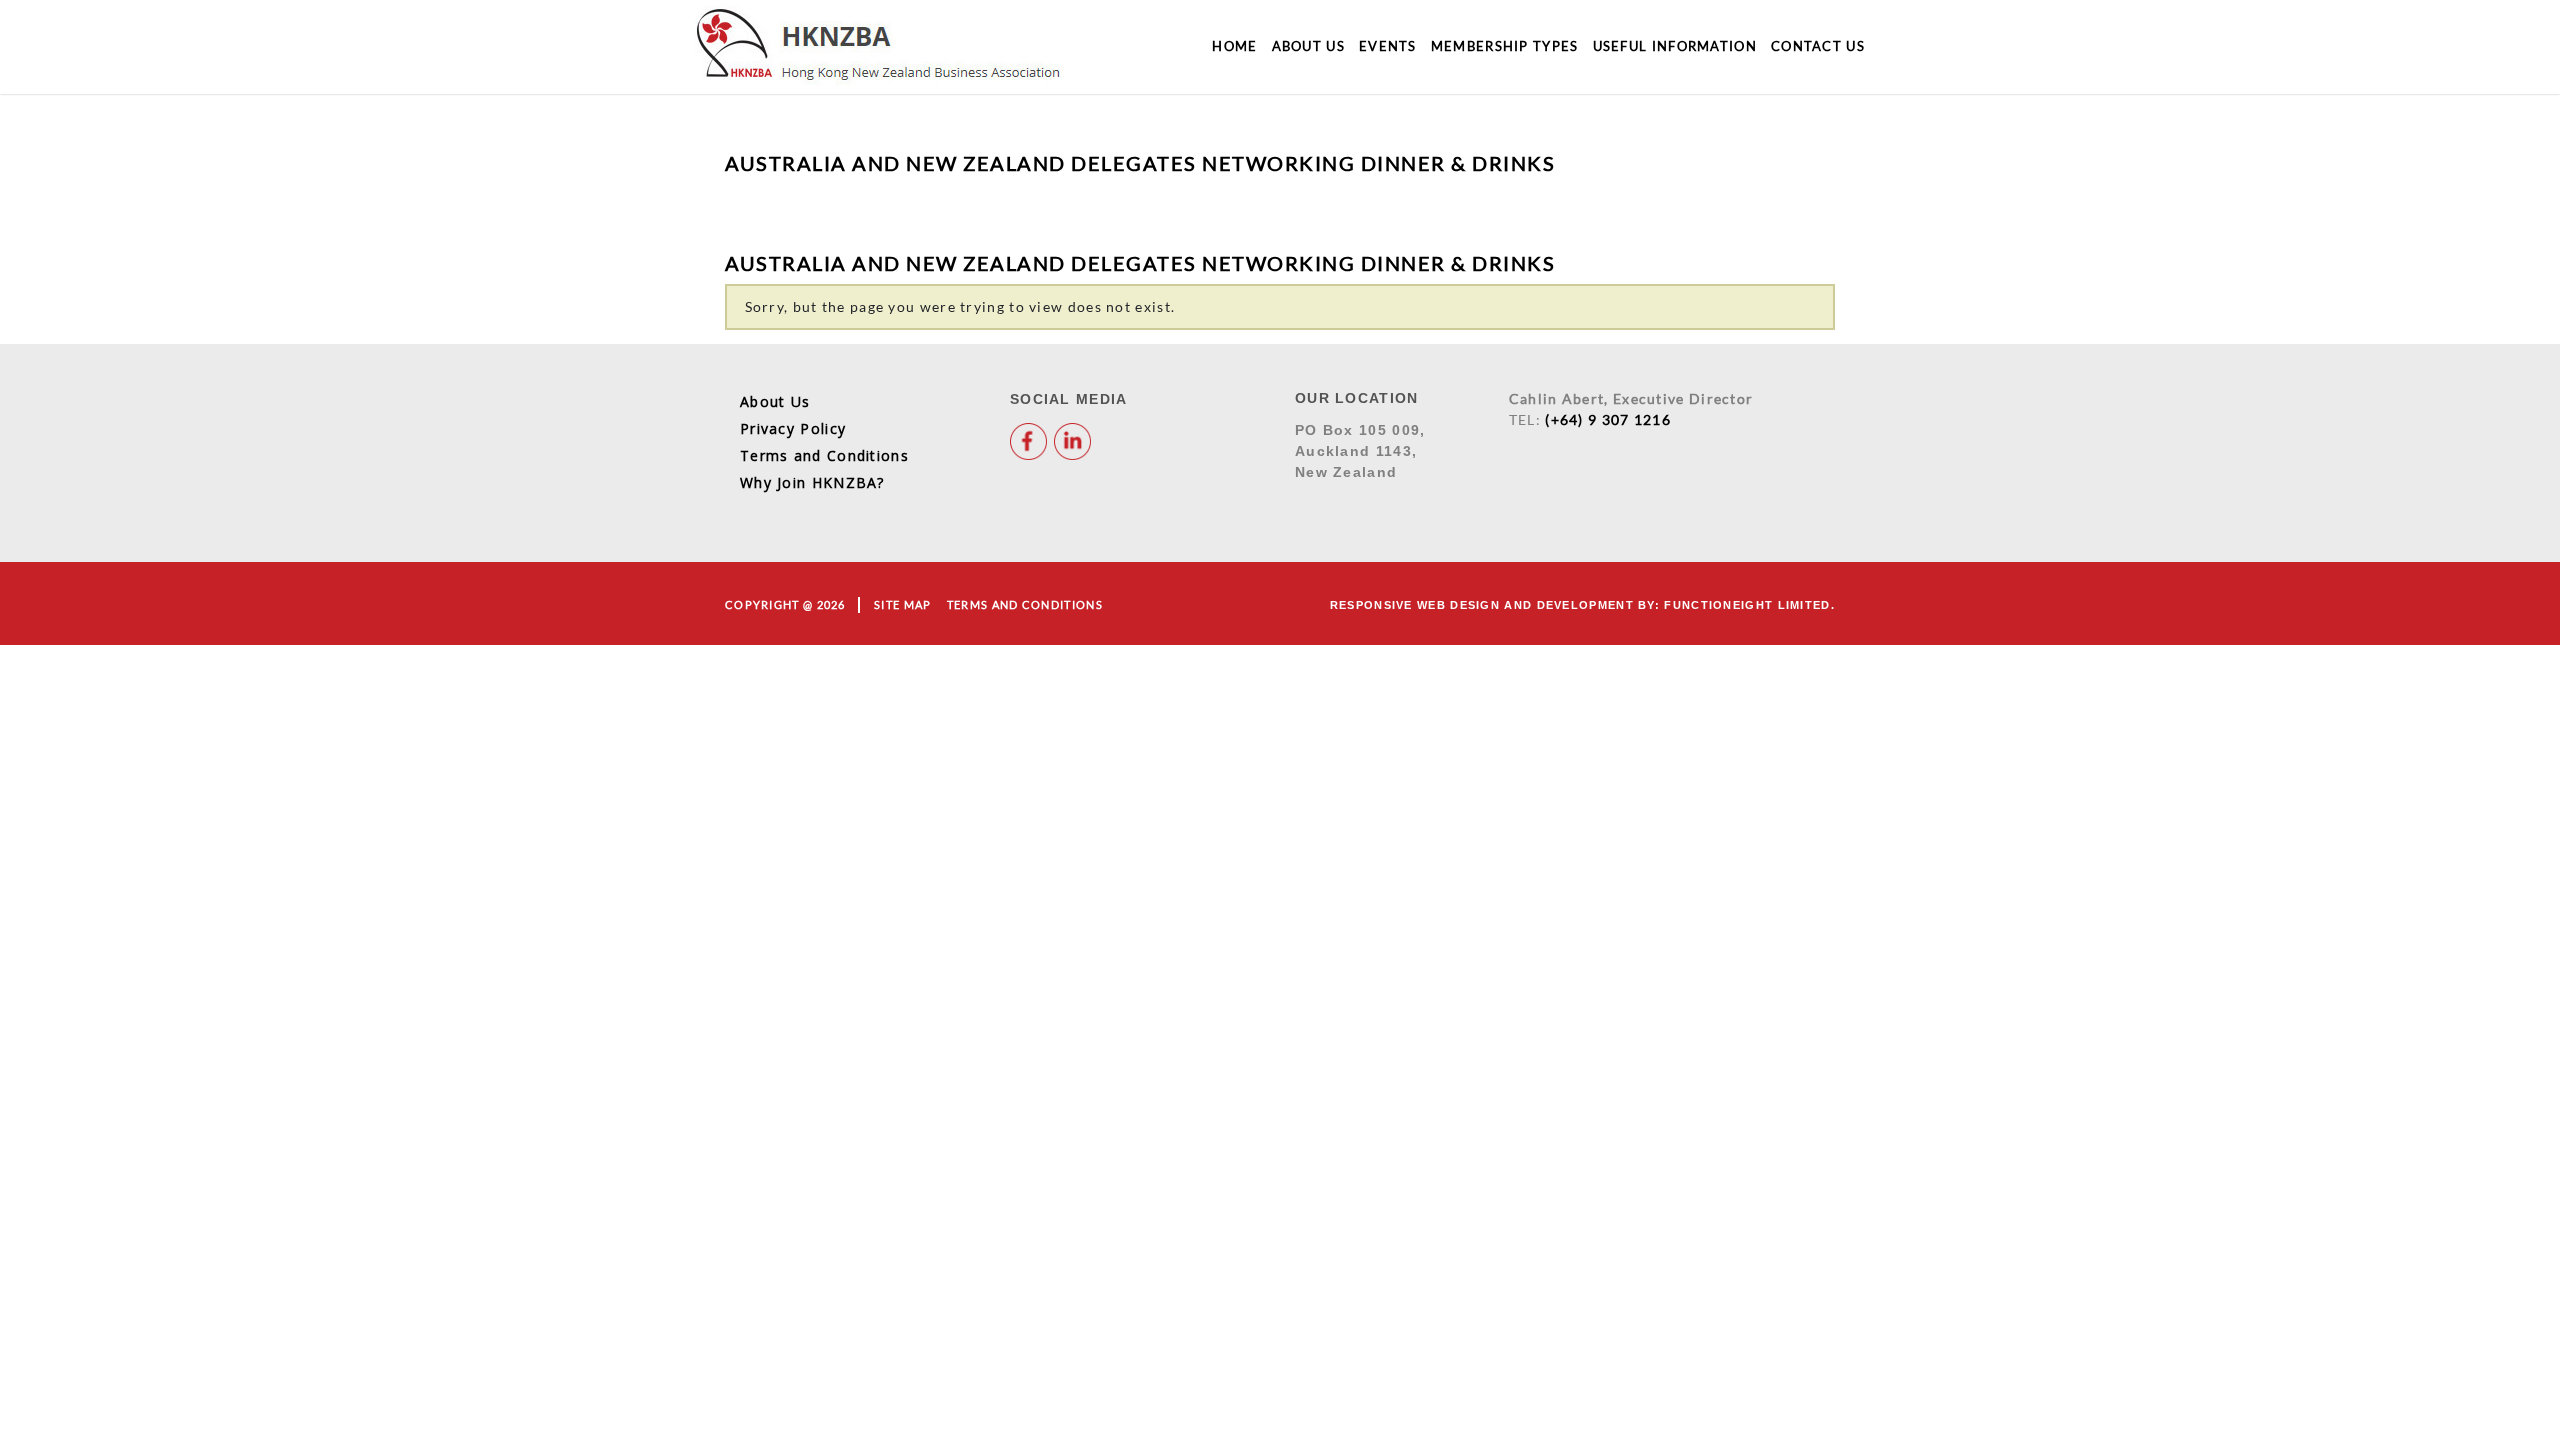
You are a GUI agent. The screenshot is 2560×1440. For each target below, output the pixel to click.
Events (1388, 46)
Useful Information (1675, 46)
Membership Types (1505, 46)
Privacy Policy (793, 428)
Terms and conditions (1025, 604)
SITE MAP (902, 604)
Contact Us (1818, 46)
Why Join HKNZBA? (812, 482)
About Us (1308, 46)
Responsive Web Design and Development (1482, 605)
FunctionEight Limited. (1749, 605)
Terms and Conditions (824, 455)
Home (1234, 46)
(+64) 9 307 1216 (1608, 419)
